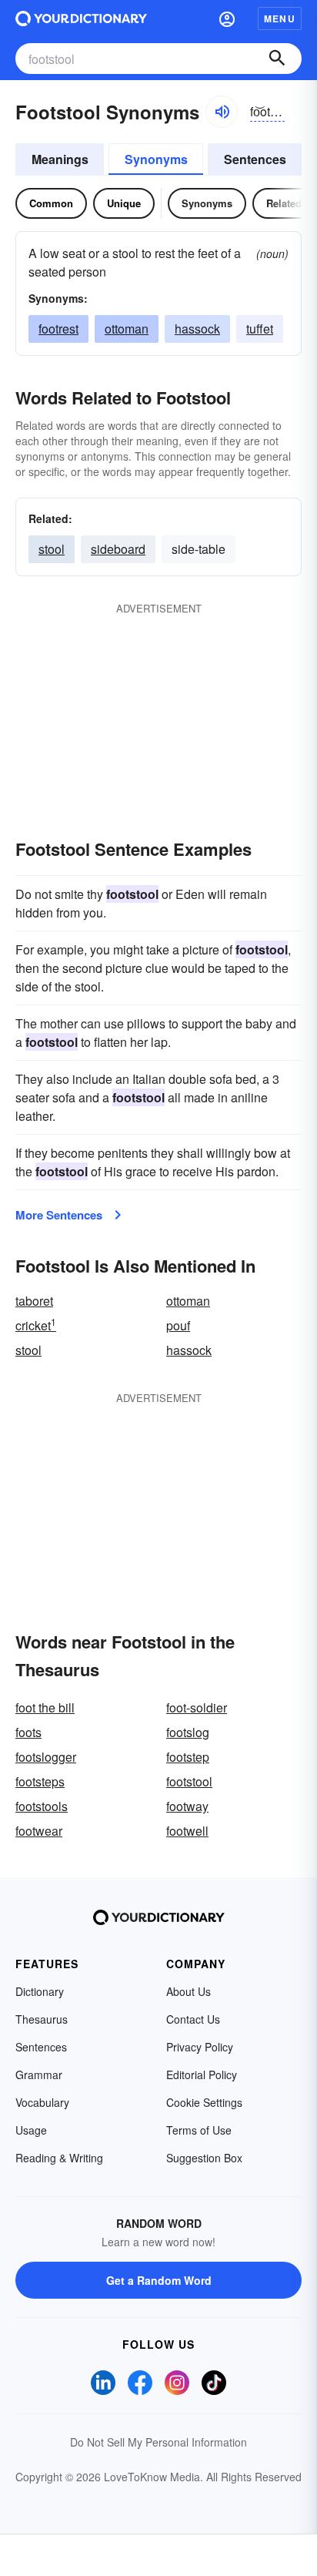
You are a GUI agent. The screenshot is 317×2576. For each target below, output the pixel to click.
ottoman (127, 329)
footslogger (46, 1757)
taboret (34, 1301)
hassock (197, 329)
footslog (188, 1732)
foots (28, 1732)
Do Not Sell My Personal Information (158, 2442)
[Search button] (277, 59)
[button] (227, 18)
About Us (189, 1991)
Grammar (39, 2075)
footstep (188, 1757)
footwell (187, 1831)
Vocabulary (42, 2102)
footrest (58, 329)
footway (187, 1806)
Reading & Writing (59, 2158)
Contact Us (193, 2019)
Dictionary (40, 1991)
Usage (31, 2130)
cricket (36, 1325)
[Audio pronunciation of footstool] (222, 112)
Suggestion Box (204, 2158)
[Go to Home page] (81, 18)
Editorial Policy (202, 2075)
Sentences (255, 159)
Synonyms (156, 159)
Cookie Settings (204, 2102)
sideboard (118, 549)
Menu (280, 18)
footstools (42, 1806)
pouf (178, 1325)
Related (284, 203)
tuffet (260, 329)
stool (52, 549)
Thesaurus (42, 2019)
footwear (39, 1831)
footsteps (40, 1781)
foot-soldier (197, 1707)
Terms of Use (199, 2130)
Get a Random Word (159, 2280)
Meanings (60, 159)
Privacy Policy (200, 2047)
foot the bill (45, 1707)
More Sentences (59, 1215)
